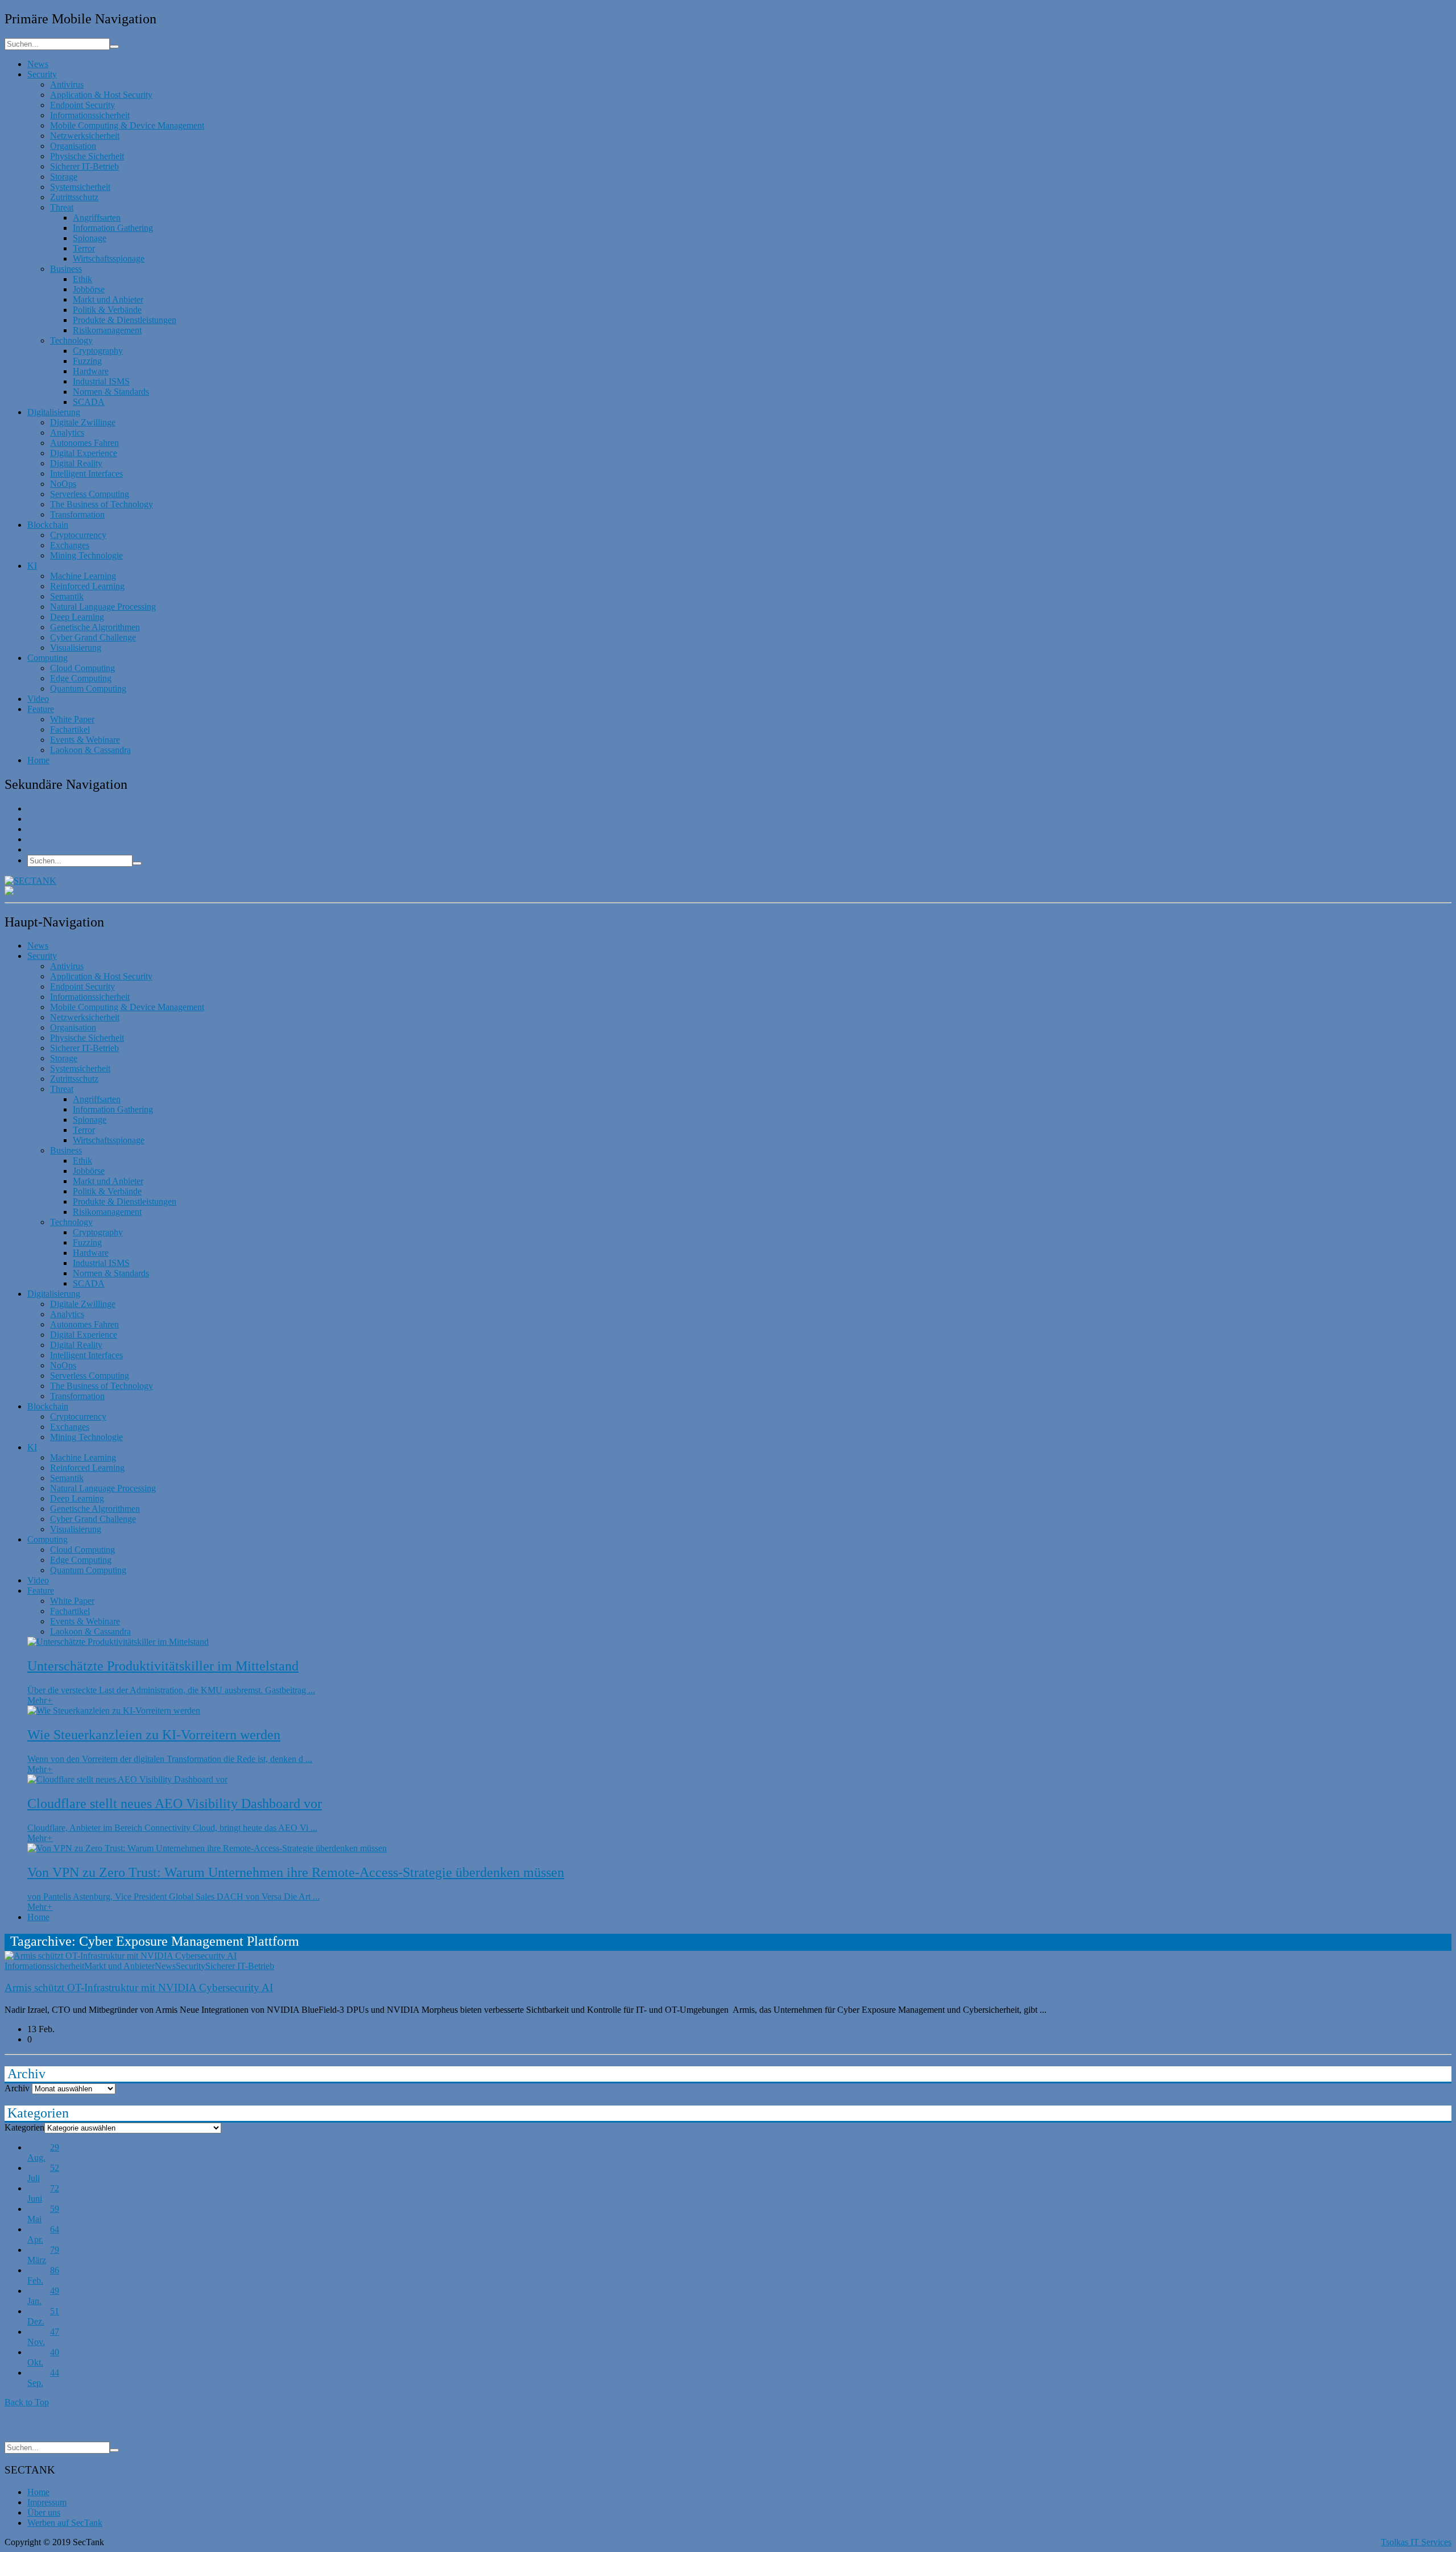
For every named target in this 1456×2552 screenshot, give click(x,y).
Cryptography (98, 351)
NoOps (63, 484)
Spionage (90, 238)
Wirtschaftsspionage (109, 258)
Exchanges (70, 545)
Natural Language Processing (103, 607)
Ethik (82, 279)
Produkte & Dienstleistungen (125, 320)
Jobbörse (89, 289)
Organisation (73, 146)
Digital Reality (76, 463)
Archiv (17, 2088)
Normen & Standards (111, 392)
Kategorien (24, 2127)
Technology (71, 340)
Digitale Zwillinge (83, 422)
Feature (41, 709)
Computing (47, 658)
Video (38, 699)
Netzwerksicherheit (85, 136)
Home (38, 760)
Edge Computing (81, 678)
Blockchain (48, 525)
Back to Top (27, 2402)
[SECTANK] (30, 881)
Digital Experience (84, 453)
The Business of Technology (102, 504)
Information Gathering (113, 228)
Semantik (67, 596)
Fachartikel (70, 729)
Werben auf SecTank (65, 2523)
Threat (62, 207)
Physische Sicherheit (87, 156)
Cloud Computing (82, 668)
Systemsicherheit (80, 187)
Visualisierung (76, 648)
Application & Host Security (101, 95)
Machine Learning (83, 576)
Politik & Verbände (107, 310)
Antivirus (67, 84)
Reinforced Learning (87, 586)
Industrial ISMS (101, 381)
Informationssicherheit (90, 115)
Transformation (77, 514)
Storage (64, 177)
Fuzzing (87, 361)
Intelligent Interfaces (86, 473)
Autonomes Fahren (84, 443)
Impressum (47, 2502)
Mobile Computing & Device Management (127, 125)
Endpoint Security (82, 105)
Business (66, 269)
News (38, 64)
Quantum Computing (88, 688)
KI (32, 566)
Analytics (67, 433)
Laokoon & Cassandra (90, 750)
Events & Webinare (85, 740)
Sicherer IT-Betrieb (84, 166)
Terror (84, 248)
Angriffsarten (97, 218)
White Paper (72, 719)
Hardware (91, 371)
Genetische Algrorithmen (95, 627)
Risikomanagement (107, 330)
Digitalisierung (54, 412)
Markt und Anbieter (108, 299)
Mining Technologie (86, 555)
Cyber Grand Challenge (93, 637)
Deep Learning (77, 617)
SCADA (89, 402)
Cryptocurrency (78, 535)
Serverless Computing (90, 494)
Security (42, 74)
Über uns (44, 2512)
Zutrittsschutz (74, 197)
